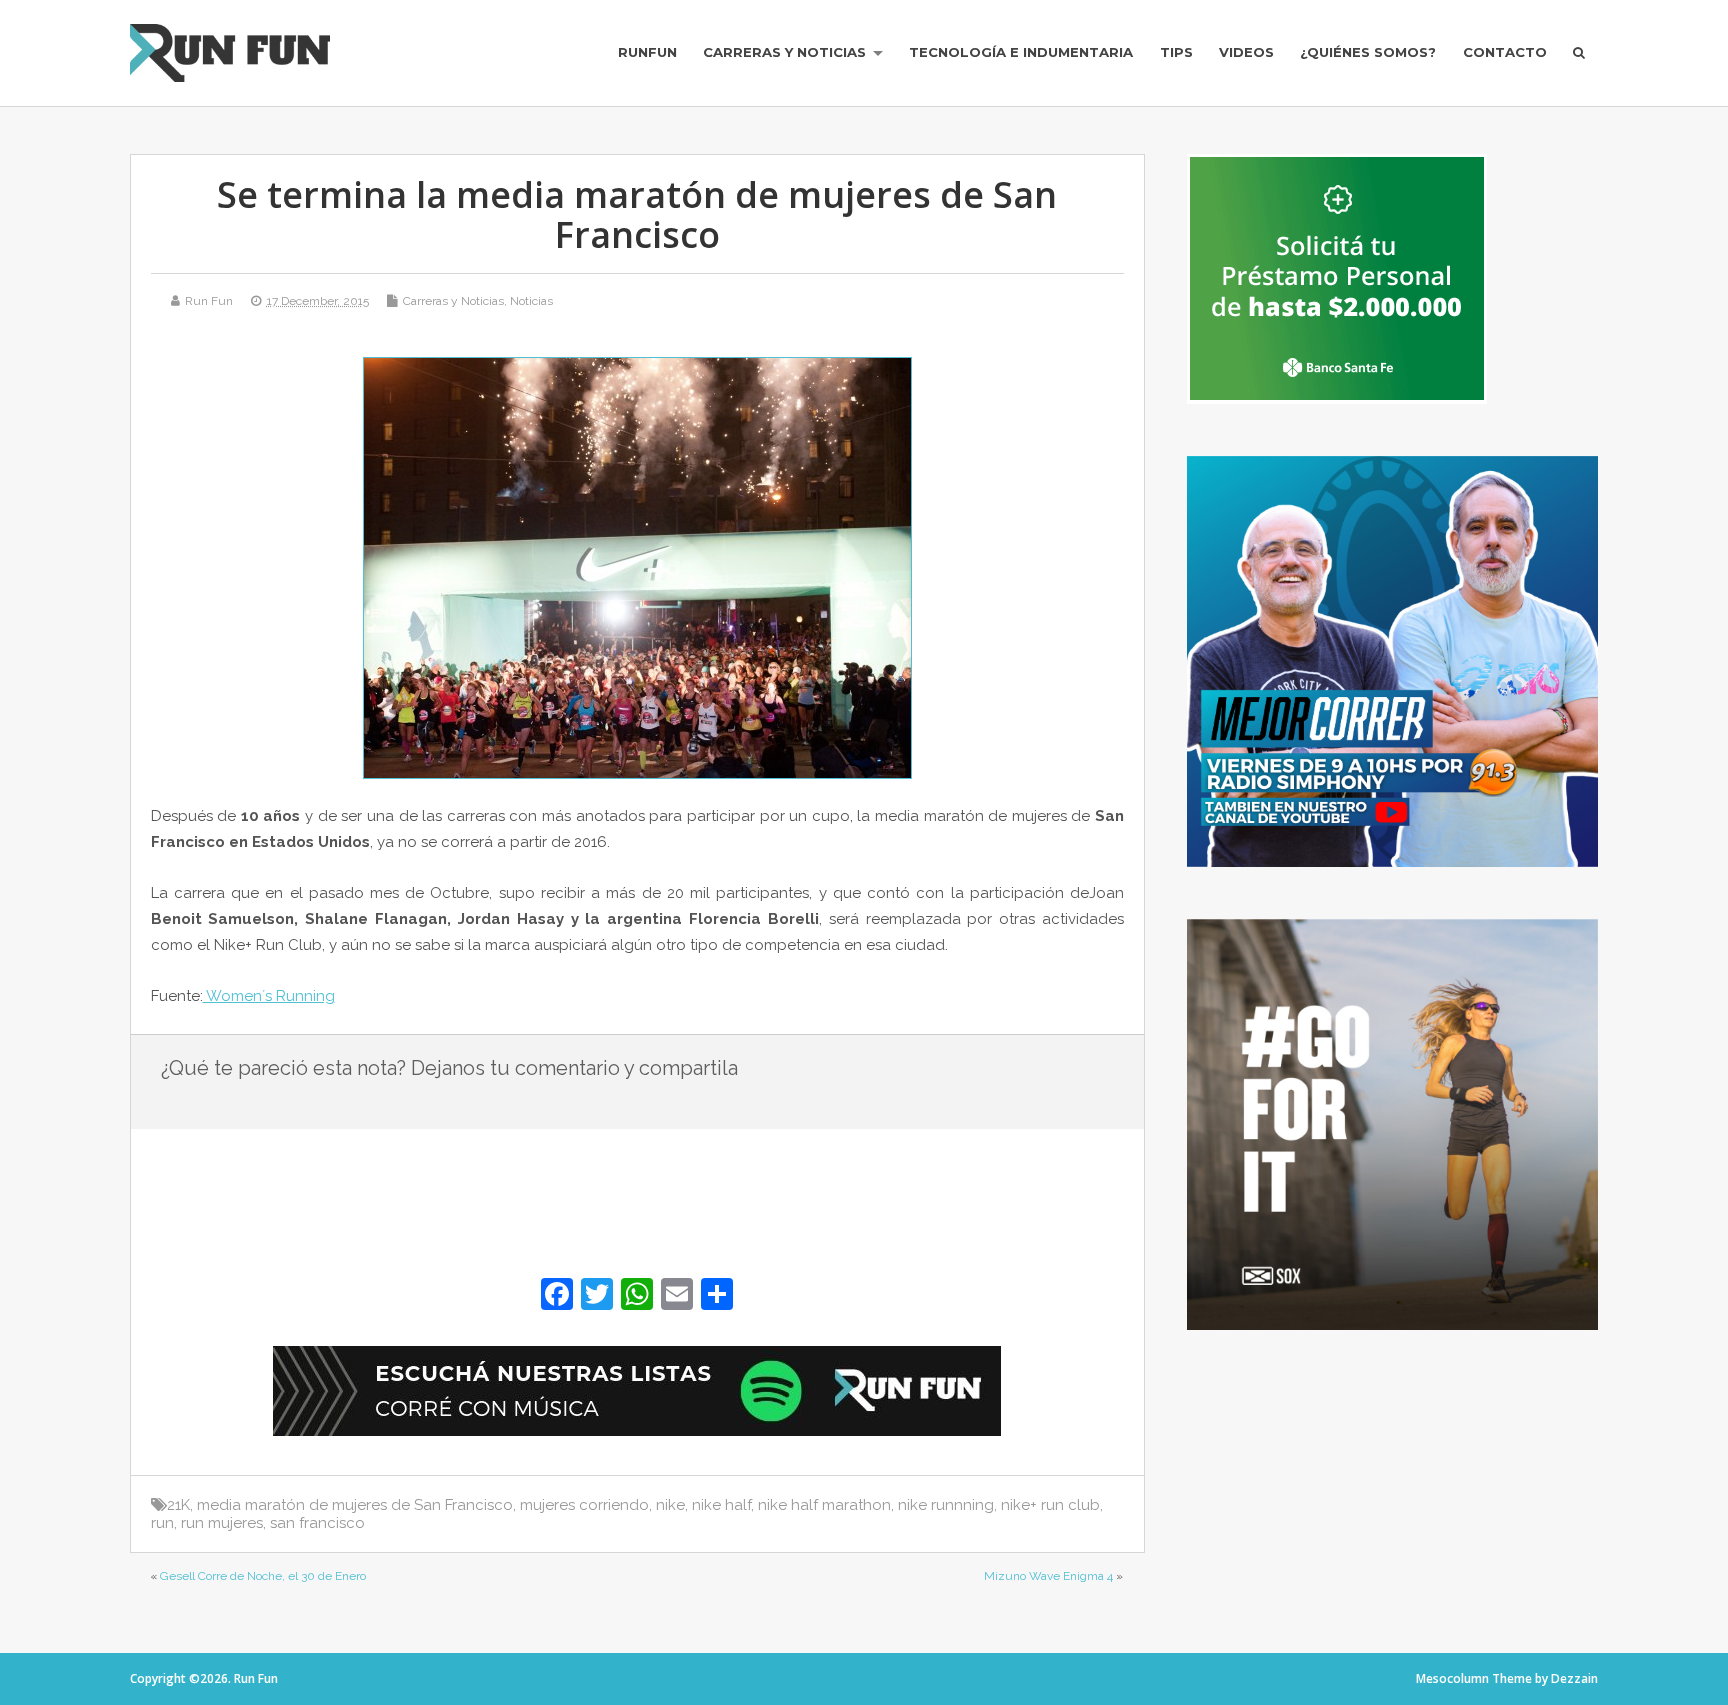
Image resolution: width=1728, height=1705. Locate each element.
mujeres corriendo (584, 1505)
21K (178, 1505)
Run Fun (209, 301)
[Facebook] (557, 1296)
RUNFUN (647, 52)
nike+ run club (1050, 1505)
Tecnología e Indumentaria (1021, 52)
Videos (1246, 52)
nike (670, 1505)
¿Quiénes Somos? (1368, 52)
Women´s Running (269, 996)
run (162, 1523)
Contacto (1505, 52)
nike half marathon (824, 1505)
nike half (721, 1505)
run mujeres (222, 1523)
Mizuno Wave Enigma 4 (1048, 1576)
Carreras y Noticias (784, 52)
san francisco (317, 1523)
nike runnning (946, 1505)
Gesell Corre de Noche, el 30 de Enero (263, 1576)
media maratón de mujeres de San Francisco (355, 1505)
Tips (1176, 52)
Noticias (531, 301)
